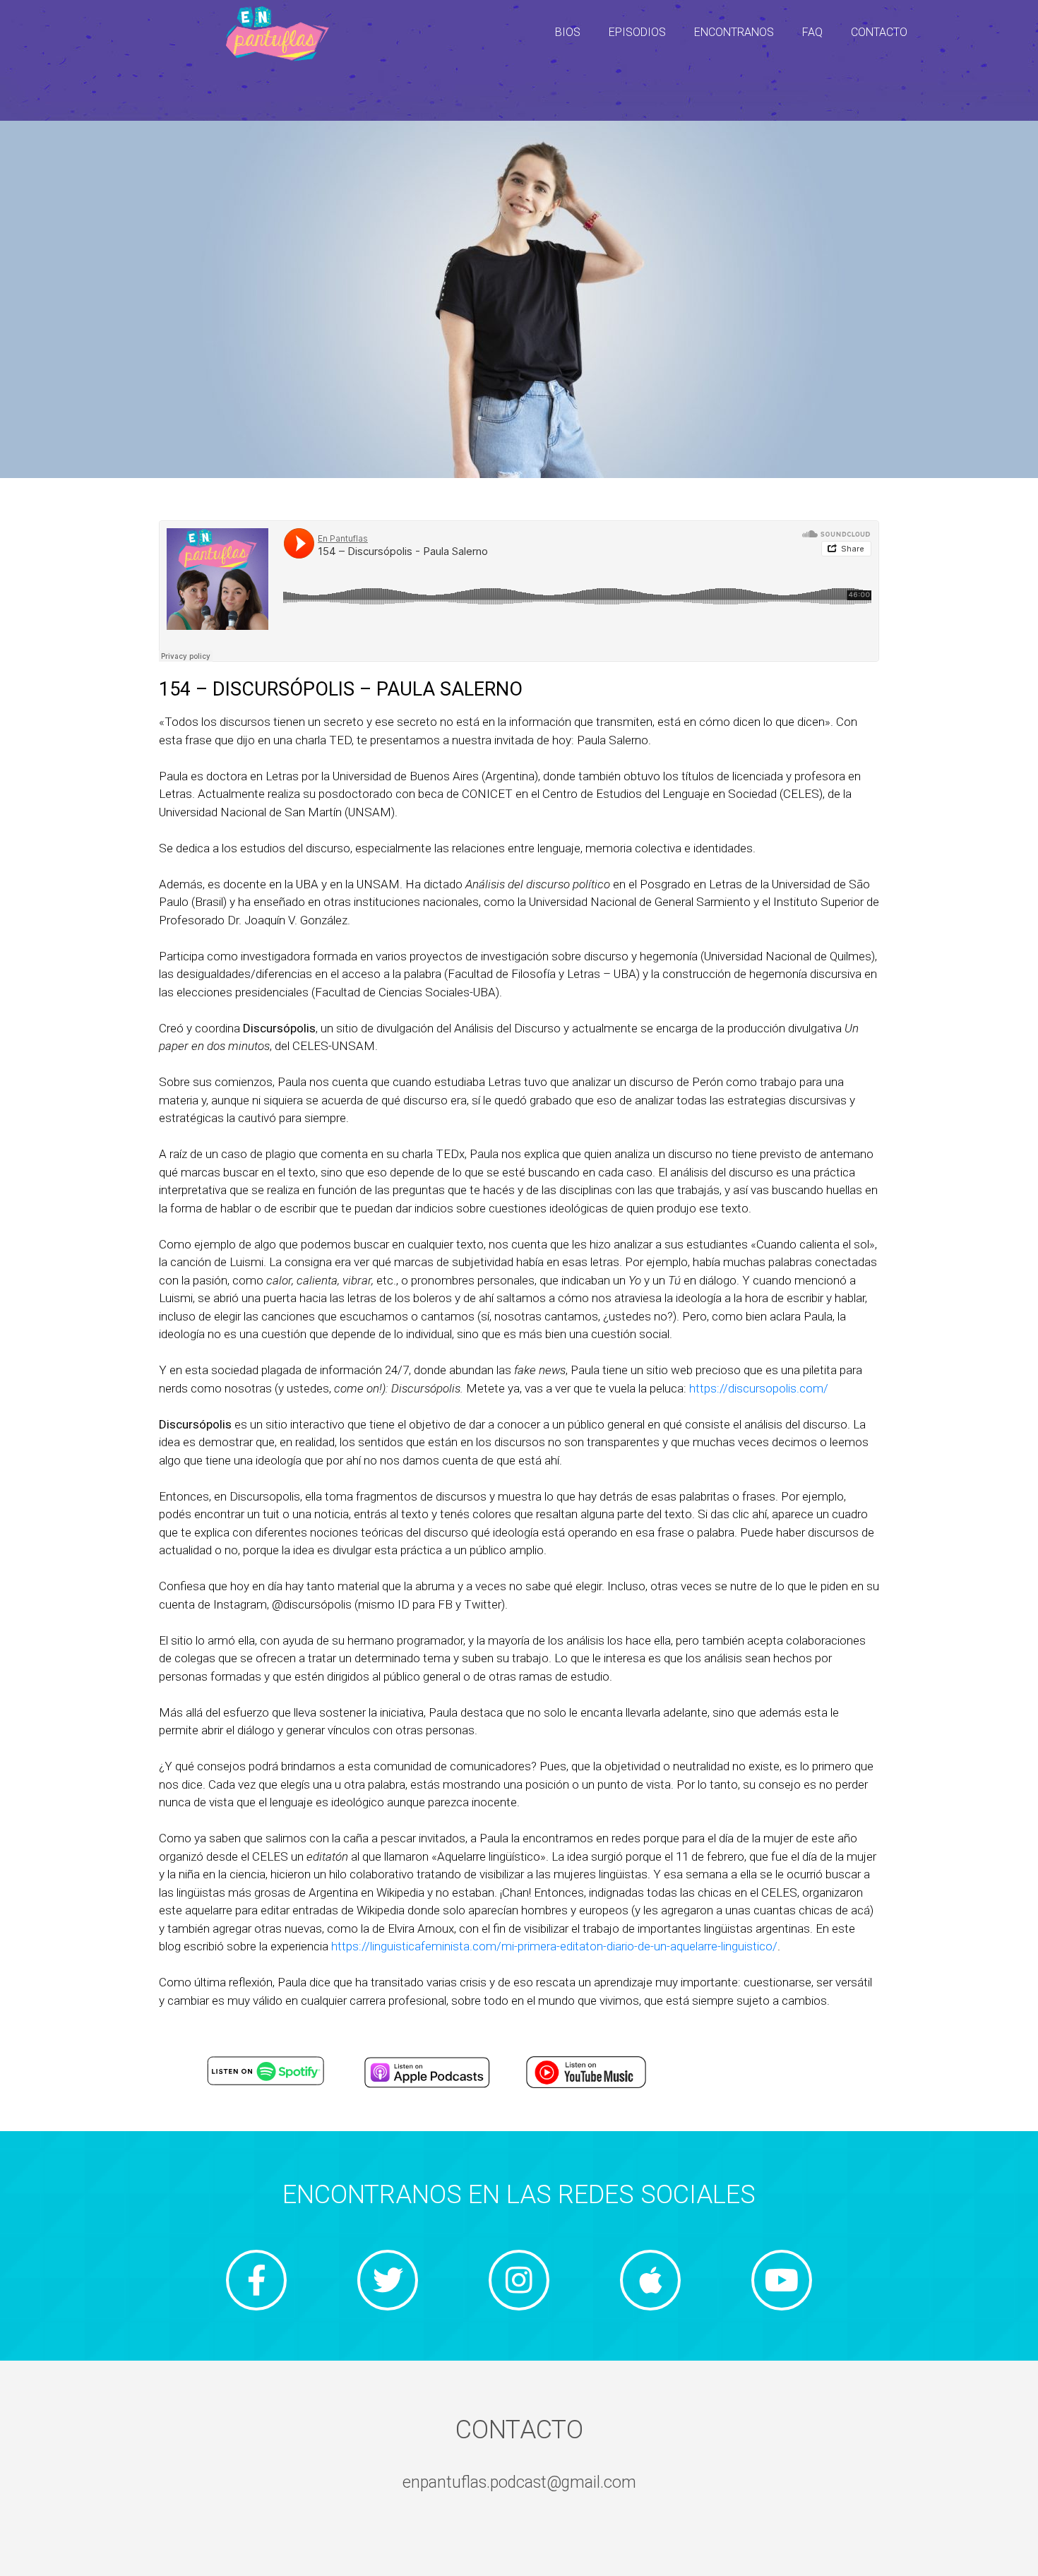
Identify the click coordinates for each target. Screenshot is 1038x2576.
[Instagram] (519, 2280)
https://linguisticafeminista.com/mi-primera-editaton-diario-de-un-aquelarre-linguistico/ (554, 1946)
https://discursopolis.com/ (759, 1388)
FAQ (812, 32)
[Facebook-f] (256, 2280)
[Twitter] (388, 2280)
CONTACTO (879, 32)
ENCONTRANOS (734, 32)
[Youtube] (782, 2280)
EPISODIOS (637, 32)
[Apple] (650, 2280)
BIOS (568, 32)
